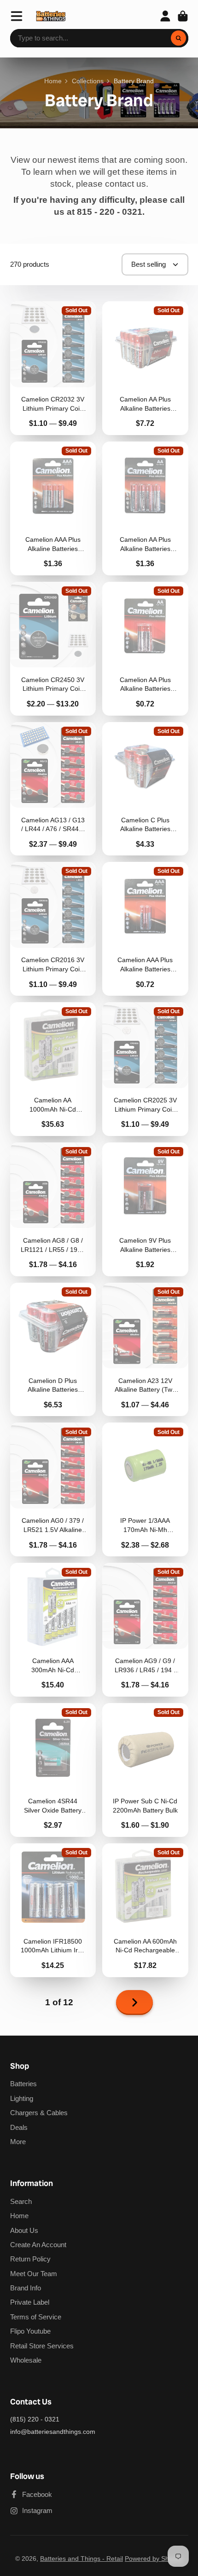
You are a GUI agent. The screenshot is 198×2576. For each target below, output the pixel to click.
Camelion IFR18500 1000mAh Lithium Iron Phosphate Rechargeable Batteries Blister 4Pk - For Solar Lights (53, 1910)
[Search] (179, 38)
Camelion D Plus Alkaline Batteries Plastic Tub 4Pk (53, 1350)
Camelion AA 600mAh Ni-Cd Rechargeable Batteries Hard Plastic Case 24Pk (145, 1910)
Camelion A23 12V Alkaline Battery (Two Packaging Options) (145, 1350)
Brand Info (26, 2288)
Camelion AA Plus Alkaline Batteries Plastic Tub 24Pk (145, 368)
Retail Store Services (42, 2346)
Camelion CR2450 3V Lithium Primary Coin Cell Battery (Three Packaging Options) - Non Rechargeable (53, 649)
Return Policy (30, 2259)
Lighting (22, 2098)
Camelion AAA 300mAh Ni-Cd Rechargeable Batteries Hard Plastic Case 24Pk (53, 1630)
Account (165, 16)
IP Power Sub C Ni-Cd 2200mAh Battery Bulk (145, 1770)
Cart (183, 16)
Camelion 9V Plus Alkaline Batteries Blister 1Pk (145, 1209)
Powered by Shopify (154, 2559)
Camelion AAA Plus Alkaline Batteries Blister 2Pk (145, 929)
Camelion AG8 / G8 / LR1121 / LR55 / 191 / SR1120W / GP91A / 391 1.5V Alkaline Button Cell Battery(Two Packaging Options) (53, 1209)
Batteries (23, 2084)
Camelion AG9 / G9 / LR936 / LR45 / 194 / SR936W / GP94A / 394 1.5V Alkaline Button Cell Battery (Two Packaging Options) (145, 1630)
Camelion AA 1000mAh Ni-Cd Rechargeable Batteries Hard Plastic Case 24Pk (53, 1069)
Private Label (30, 2302)
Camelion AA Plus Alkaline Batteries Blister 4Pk (145, 508)
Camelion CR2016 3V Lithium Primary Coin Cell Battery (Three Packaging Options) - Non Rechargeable (53, 929)
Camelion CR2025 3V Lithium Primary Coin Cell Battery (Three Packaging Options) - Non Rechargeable (145, 1069)
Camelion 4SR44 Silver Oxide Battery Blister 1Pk (53, 1770)
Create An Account (38, 2245)
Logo (51, 16)
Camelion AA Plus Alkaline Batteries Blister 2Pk (145, 649)
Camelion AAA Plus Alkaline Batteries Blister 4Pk (53, 508)
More (18, 2142)
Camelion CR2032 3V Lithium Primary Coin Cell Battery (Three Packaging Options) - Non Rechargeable (53, 368)
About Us (24, 2230)
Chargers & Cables (39, 2113)
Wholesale (26, 2360)
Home (53, 81)
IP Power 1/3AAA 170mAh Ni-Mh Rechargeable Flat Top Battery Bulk (145, 1489)
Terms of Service (36, 2317)
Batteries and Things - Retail (82, 2559)
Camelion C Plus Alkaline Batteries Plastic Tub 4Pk (145, 789)
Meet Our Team (34, 2274)
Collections (88, 81)
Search (21, 2201)
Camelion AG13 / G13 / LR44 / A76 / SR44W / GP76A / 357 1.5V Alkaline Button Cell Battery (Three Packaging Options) (53, 789)
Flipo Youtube (30, 2331)
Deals (19, 2127)
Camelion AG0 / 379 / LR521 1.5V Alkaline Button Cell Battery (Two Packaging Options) (53, 1489)
